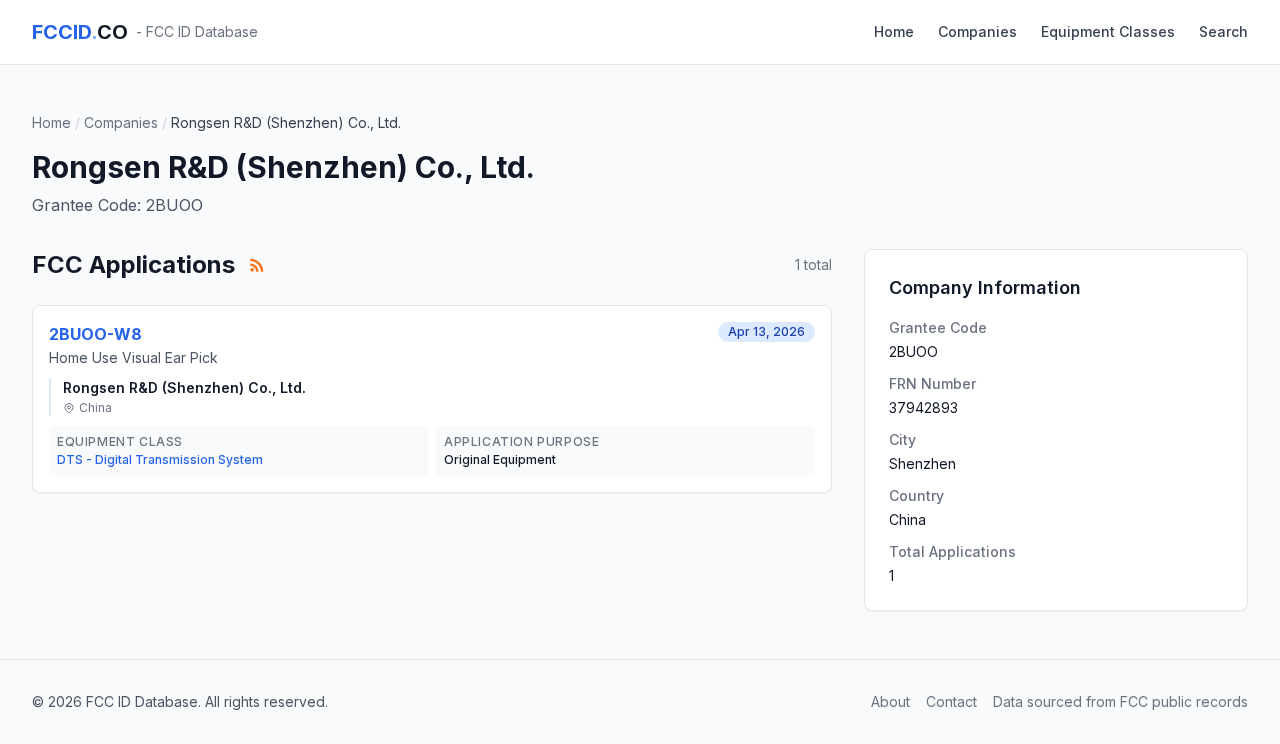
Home (894, 31)
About (890, 701)
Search (1223, 31)
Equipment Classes (1108, 31)
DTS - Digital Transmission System (160, 459)
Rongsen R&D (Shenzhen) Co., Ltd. (184, 387)
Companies (977, 31)
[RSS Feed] (257, 265)
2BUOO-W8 (95, 334)
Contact (951, 701)
